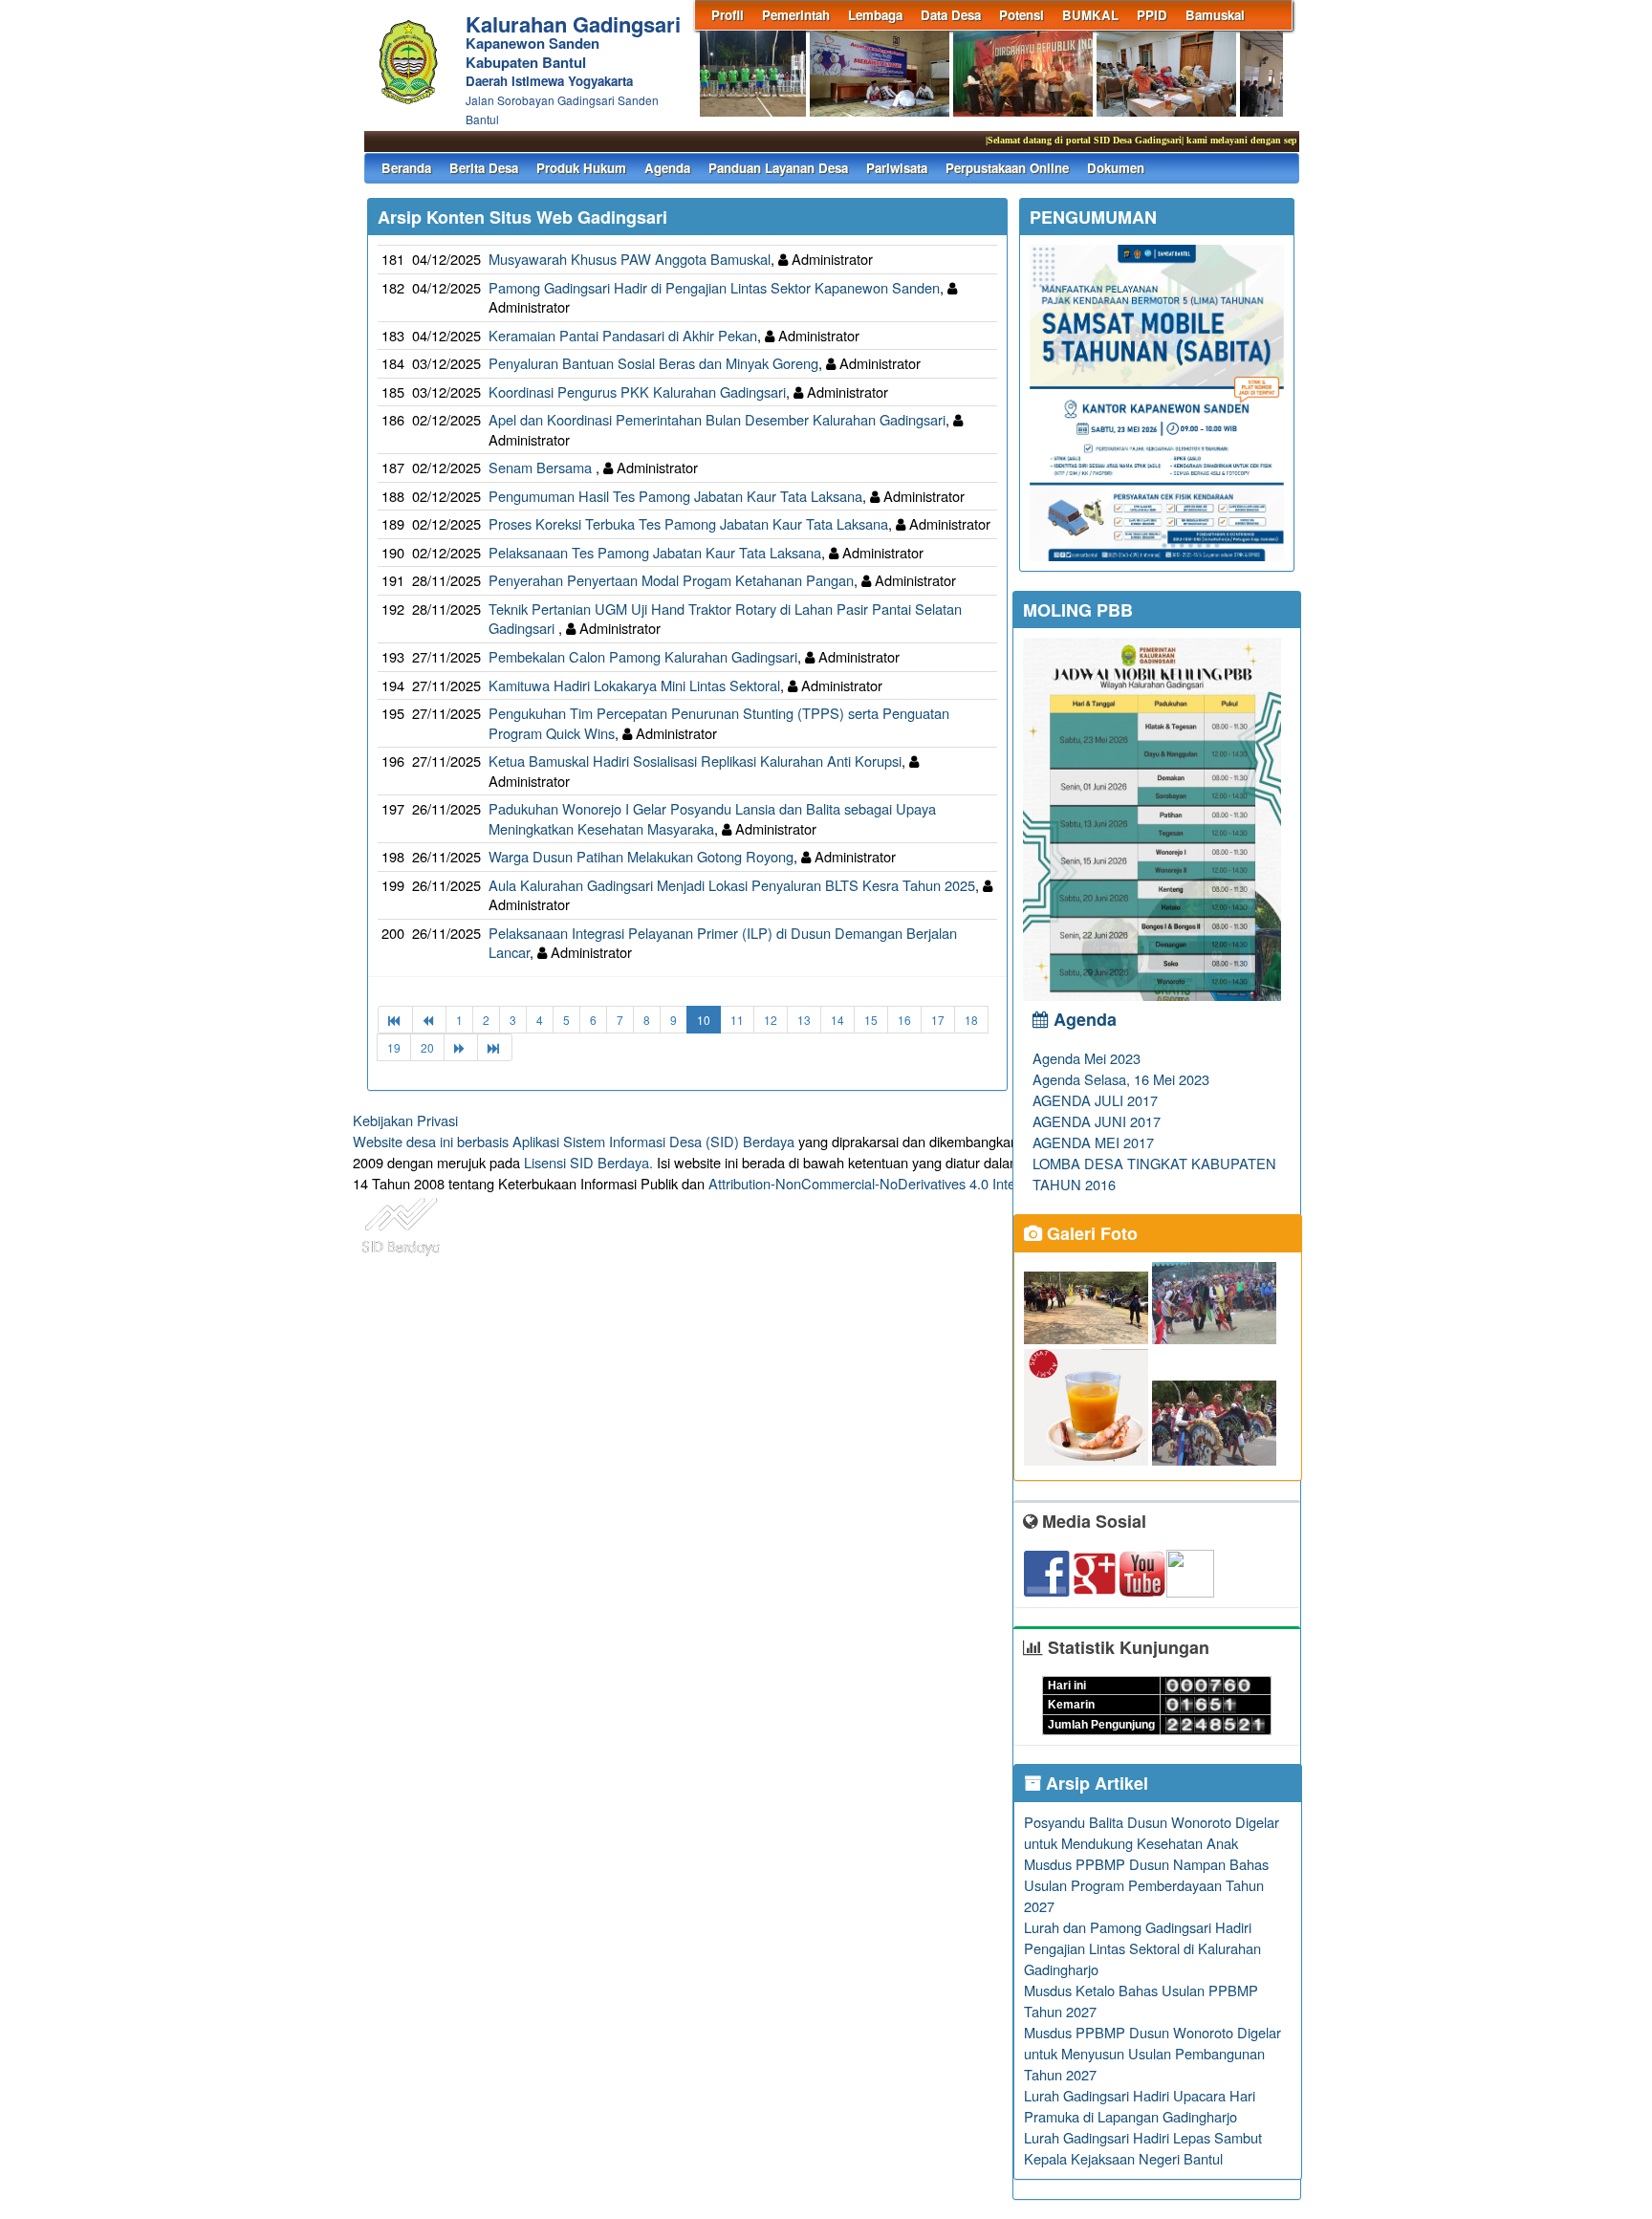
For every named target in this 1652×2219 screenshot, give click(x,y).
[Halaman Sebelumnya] (429, 1020)
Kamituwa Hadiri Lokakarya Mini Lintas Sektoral (634, 685)
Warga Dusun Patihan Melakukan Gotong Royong (641, 856)
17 (938, 1020)
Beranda (406, 168)
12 (771, 1020)
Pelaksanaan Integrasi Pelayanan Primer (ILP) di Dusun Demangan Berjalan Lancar (723, 943)
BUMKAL (1090, 15)
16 (904, 1020)
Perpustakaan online (1007, 168)
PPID (1152, 15)
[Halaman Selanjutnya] (461, 1047)
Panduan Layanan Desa (778, 168)
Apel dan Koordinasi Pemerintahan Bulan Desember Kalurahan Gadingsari (717, 419)
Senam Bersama (542, 467)
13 (804, 1020)
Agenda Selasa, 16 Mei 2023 (1121, 1079)
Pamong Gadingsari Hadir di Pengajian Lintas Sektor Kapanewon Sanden (714, 287)
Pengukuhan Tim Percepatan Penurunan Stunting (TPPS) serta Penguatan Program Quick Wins (719, 723)
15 (871, 1020)
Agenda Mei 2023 (1087, 1058)
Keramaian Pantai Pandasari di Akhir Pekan (623, 335)
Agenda (667, 168)
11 (737, 1020)
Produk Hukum (581, 168)
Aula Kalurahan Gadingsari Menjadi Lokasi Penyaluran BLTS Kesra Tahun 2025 (732, 885)
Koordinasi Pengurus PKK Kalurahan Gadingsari (637, 392)
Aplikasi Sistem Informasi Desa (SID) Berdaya (653, 1141)
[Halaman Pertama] (395, 1020)
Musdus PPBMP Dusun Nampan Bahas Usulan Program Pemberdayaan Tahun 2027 (1146, 1885)
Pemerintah (796, 15)
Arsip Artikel (1095, 1783)
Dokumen (1116, 168)
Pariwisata (897, 168)
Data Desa (951, 15)
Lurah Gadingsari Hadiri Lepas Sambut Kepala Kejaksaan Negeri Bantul (1143, 2148)
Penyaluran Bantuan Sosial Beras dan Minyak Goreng (653, 363)
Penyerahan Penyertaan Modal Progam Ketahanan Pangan (671, 580)
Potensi (1022, 15)
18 (971, 1020)
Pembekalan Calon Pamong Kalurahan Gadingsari (643, 656)
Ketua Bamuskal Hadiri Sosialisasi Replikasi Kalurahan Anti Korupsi (695, 761)
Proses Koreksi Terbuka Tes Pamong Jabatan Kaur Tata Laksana (688, 523)
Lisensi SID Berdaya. (588, 1162)
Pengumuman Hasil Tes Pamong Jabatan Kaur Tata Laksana (675, 496)
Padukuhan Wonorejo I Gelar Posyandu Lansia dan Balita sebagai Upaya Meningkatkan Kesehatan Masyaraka (712, 818)
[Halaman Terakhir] (495, 1047)
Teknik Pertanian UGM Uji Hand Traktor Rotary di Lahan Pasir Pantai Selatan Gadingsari (725, 619)
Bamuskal (1215, 15)
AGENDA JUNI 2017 (1097, 1121)
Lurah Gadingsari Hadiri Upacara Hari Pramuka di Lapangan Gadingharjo (1140, 2106)
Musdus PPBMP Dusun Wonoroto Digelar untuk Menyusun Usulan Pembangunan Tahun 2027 (1152, 2053)
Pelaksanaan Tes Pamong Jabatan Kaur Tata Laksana (655, 552)
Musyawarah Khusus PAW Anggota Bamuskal (630, 259)
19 (394, 1047)
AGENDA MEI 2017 (1093, 1142)
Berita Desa (484, 168)
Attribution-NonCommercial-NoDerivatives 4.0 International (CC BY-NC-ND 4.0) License (978, 1183)
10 (704, 1020)
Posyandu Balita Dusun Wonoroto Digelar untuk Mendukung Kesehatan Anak (1152, 1832)
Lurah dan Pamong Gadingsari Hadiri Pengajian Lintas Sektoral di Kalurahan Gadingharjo (1142, 1948)
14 (837, 1020)
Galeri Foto (1090, 1233)
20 (427, 1047)
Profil (728, 15)
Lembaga (875, 15)
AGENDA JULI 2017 (1095, 1100)
